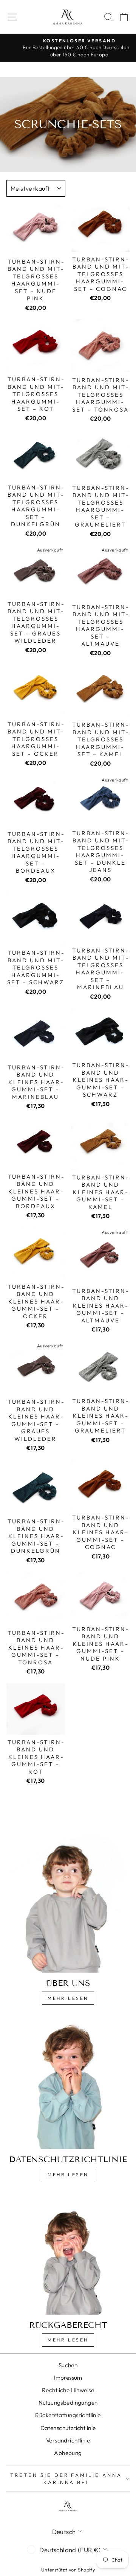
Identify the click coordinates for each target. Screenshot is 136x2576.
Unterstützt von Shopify (68, 2570)
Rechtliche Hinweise (68, 2390)
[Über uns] (68, 1898)
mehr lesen (68, 2174)
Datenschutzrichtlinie (68, 2428)
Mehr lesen (68, 1998)
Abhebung (68, 2453)
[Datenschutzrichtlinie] (68, 2083)
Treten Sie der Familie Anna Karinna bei (66, 2479)
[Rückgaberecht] (68, 2254)
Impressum (68, 2378)
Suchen (68, 2365)
